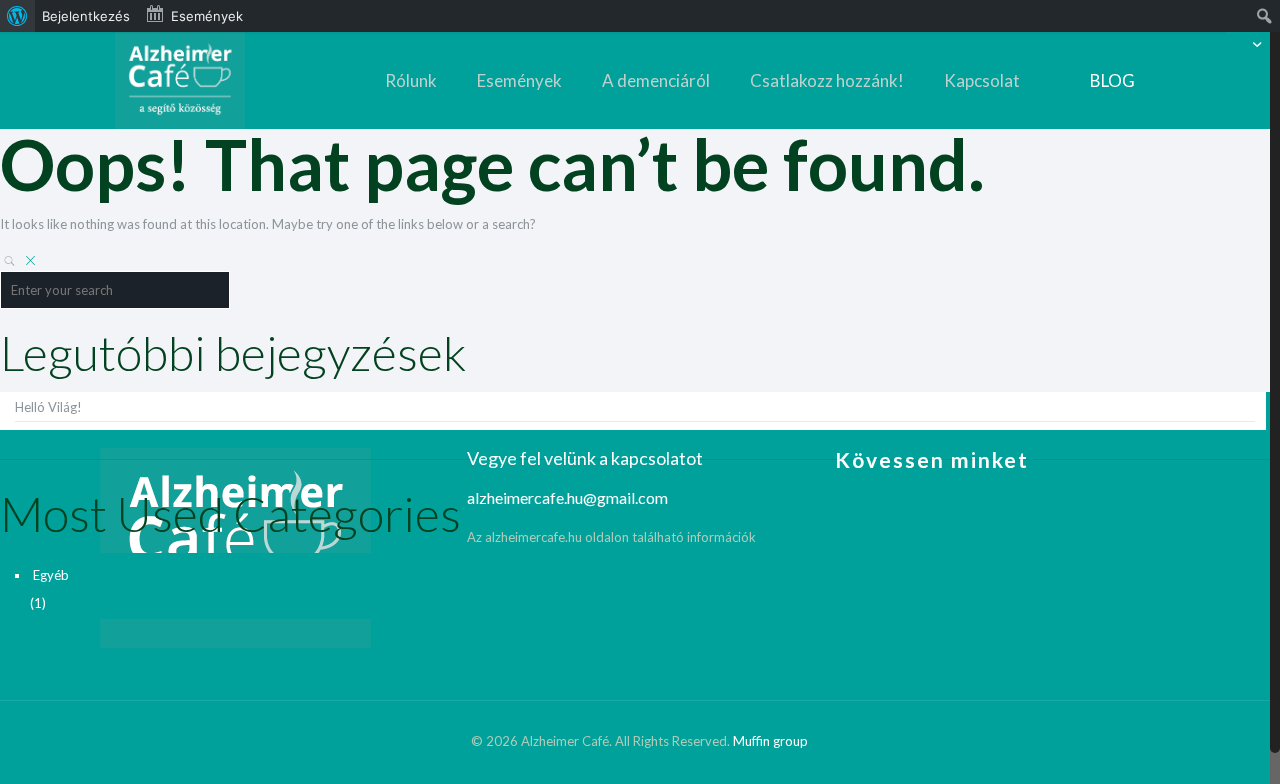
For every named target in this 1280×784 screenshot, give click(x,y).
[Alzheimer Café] (180, 80)
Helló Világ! (48, 407)
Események (207, 16)
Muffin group (770, 741)
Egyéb (51, 575)
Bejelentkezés (86, 16)
